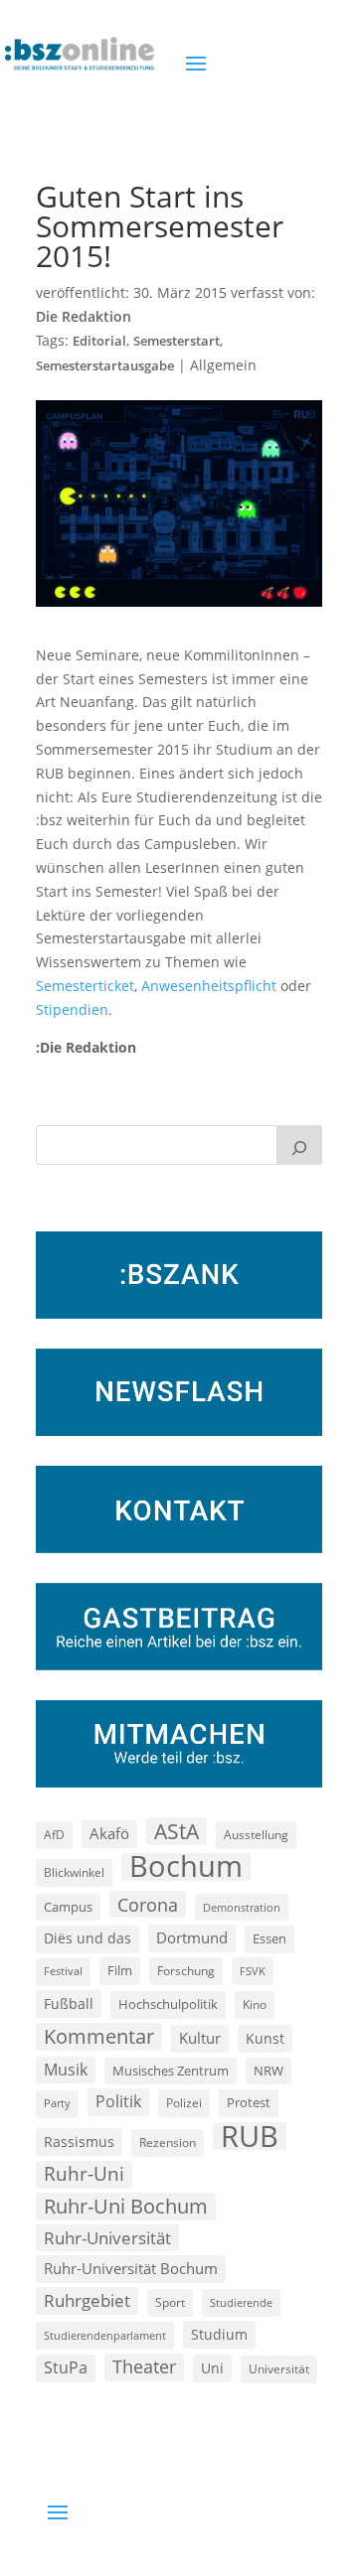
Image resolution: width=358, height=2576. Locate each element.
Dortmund (192, 1937)
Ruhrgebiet (87, 2300)
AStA (177, 1831)
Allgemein (223, 365)
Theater (144, 2366)
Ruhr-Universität (107, 2237)
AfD (54, 1835)
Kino (255, 2004)
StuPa (66, 2367)
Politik (118, 2101)
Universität (279, 2368)
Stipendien (72, 1009)
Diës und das (88, 1938)
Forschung (186, 1971)
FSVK (253, 1971)
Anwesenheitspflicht (209, 986)
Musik (66, 2070)
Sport (170, 2302)
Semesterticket (85, 986)
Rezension (168, 2143)
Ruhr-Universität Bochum (131, 2268)
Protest (249, 2103)
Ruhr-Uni (84, 2174)
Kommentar (99, 2036)
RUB (250, 2136)
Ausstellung (256, 1834)
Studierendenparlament (105, 2335)
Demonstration (242, 1907)
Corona (148, 1904)
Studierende (241, 2302)
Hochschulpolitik (168, 2004)
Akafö (109, 1833)
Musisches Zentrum (171, 2071)
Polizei (184, 2102)
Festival (63, 1971)
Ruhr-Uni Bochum (126, 2206)
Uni (212, 2368)
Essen (269, 1939)
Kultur (200, 2038)
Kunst (265, 2038)
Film (120, 1970)
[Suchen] (299, 1145)
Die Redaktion (84, 316)
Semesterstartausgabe (105, 366)
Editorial (99, 341)
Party (57, 2103)
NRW (268, 2071)
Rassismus (79, 2142)
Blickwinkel (74, 1872)
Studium (219, 2334)
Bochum (186, 1867)
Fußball (69, 2004)
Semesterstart (177, 341)
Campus (68, 1907)
